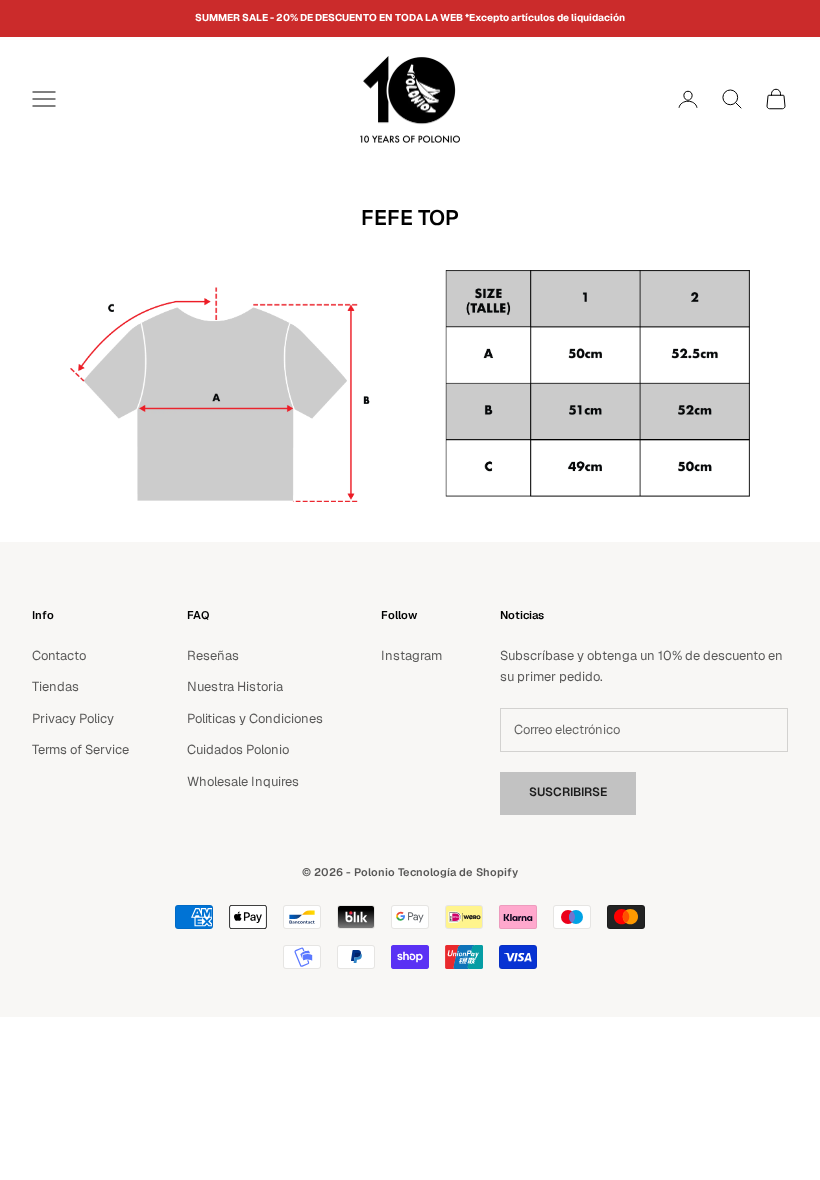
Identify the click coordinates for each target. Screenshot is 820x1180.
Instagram (411, 655)
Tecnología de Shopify (458, 872)
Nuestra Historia (235, 686)
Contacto (59, 655)
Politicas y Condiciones (255, 718)
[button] (651, 99)
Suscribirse (568, 792)
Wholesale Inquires (243, 781)
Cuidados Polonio (238, 749)
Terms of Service (80, 749)
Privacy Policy (73, 718)
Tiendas (55, 686)
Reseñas (213, 655)
